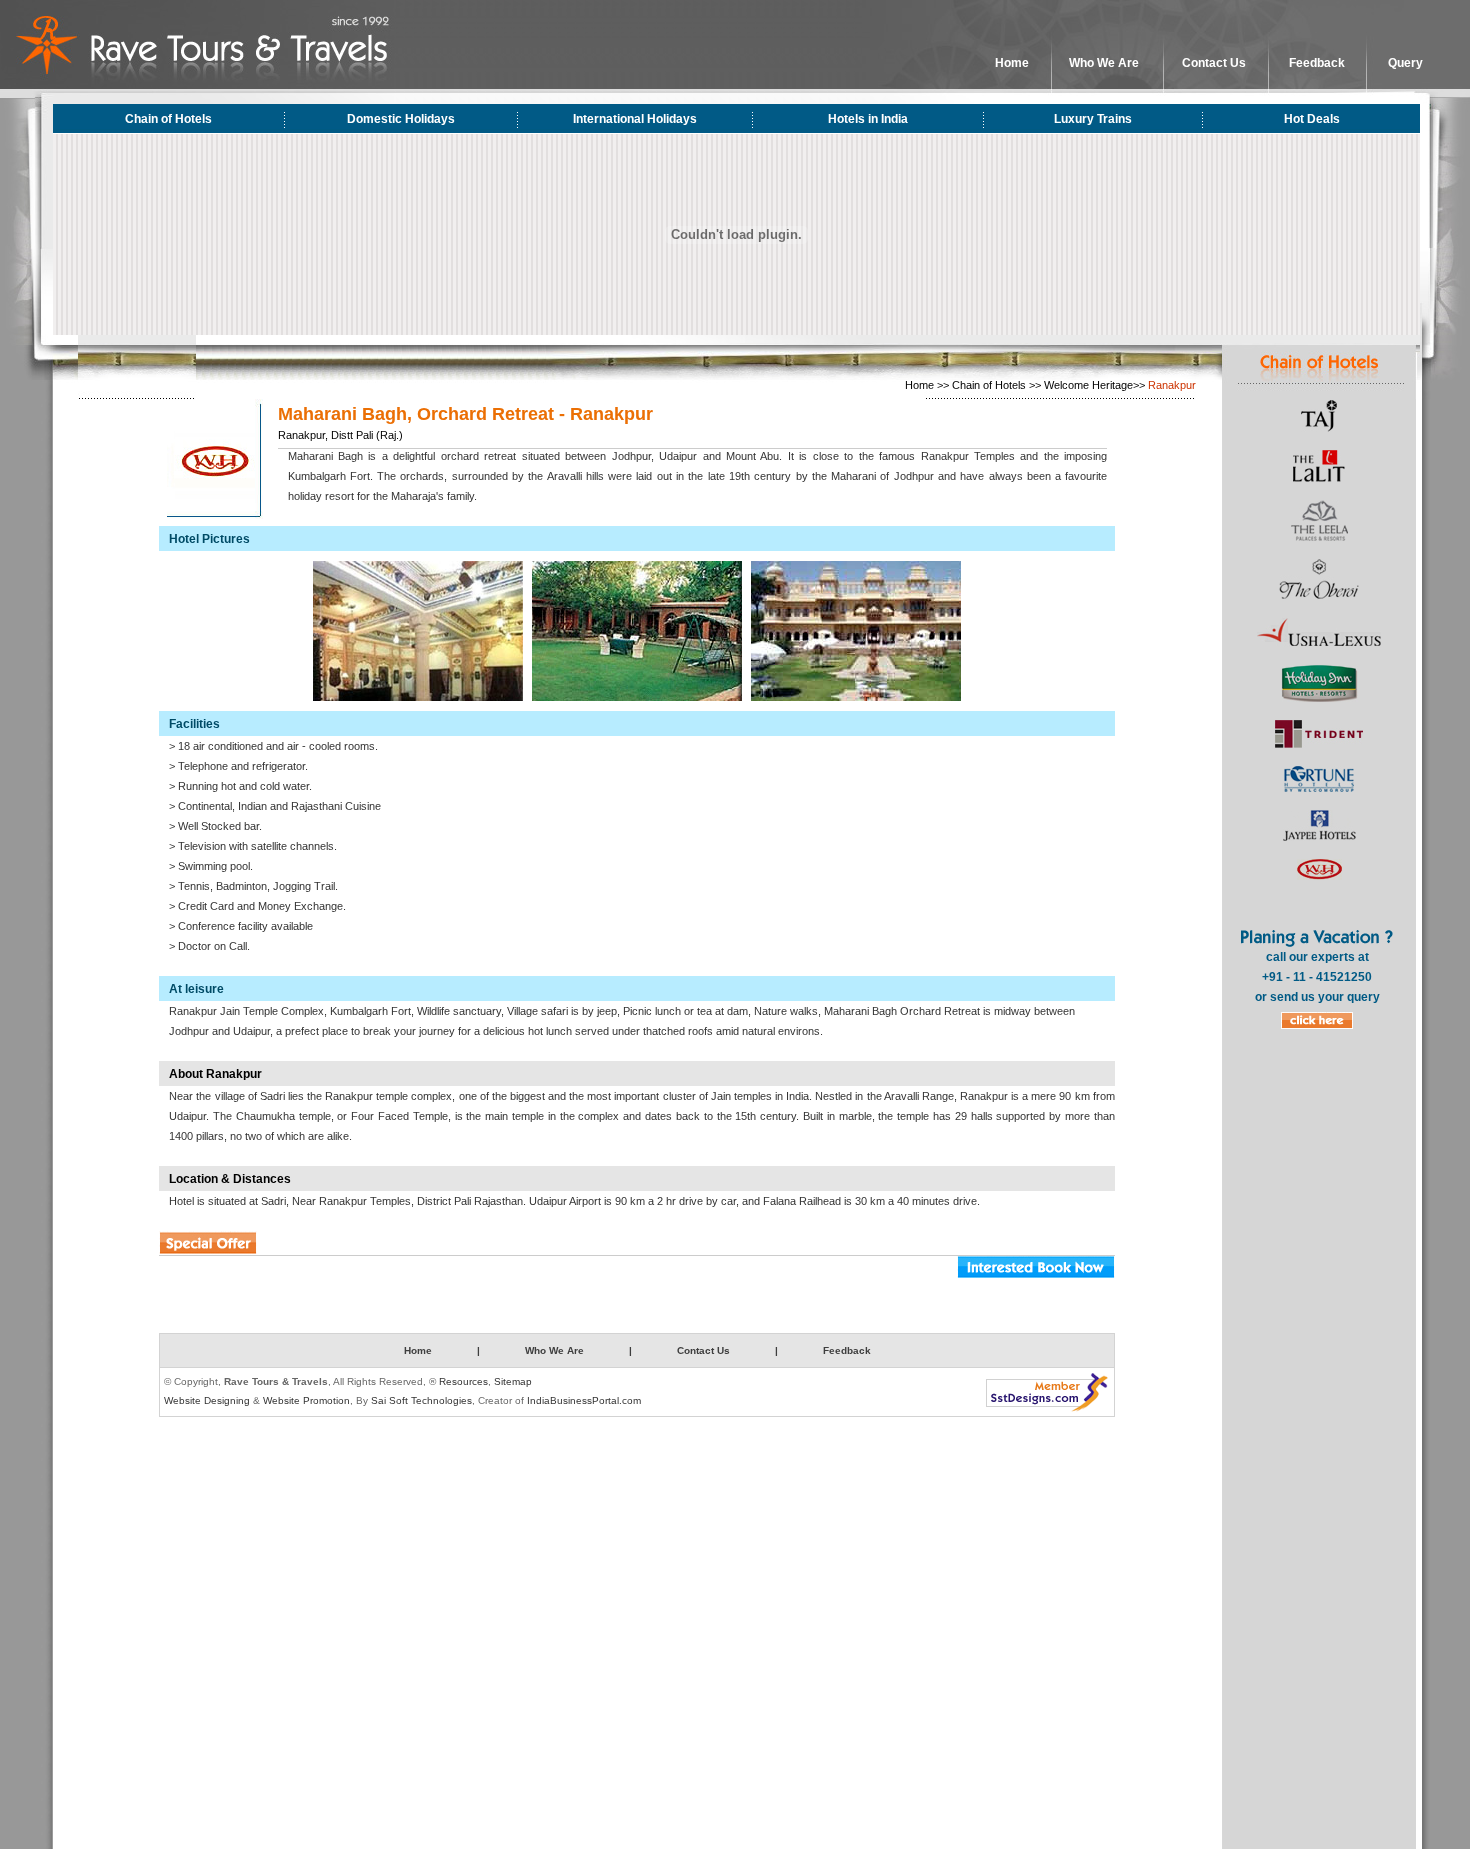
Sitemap (513, 1381)
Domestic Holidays (401, 119)
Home (1012, 63)
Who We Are (1104, 63)
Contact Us (1214, 63)
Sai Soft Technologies (421, 1400)
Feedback (1317, 63)
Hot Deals (1312, 119)
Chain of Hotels (168, 119)
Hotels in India (868, 119)
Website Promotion (306, 1400)
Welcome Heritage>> (1094, 385)
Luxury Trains (1093, 119)
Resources (463, 1381)
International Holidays (635, 119)
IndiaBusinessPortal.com (584, 1400)
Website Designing (207, 1400)
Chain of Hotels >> (996, 385)
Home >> (927, 385)
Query (1405, 63)
